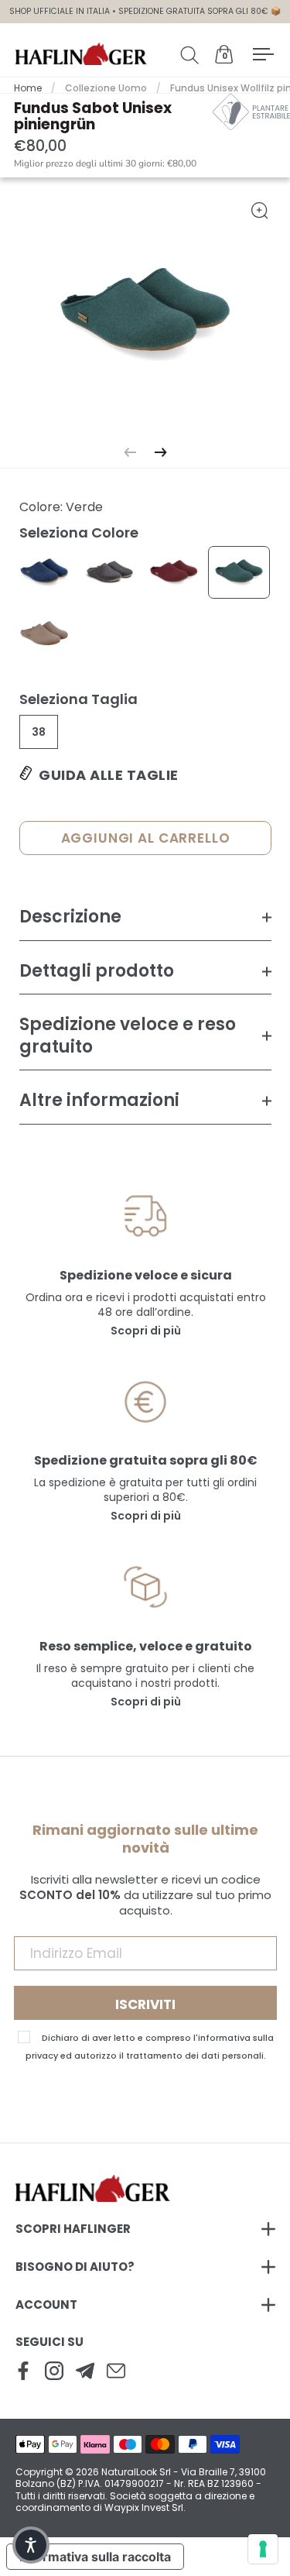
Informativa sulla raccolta (95, 2557)
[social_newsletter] (85, 2372)
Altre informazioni (99, 1100)
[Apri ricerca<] (193, 54)
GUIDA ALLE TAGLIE (109, 775)
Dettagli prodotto (97, 971)
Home (28, 88)
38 (39, 732)
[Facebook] (23, 2372)
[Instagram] (54, 2372)
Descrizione (70, 917)
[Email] (116, 2372)
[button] (31, 2545)
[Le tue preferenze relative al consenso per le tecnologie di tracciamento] (263, 2549)
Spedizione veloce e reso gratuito (128, 1036)
